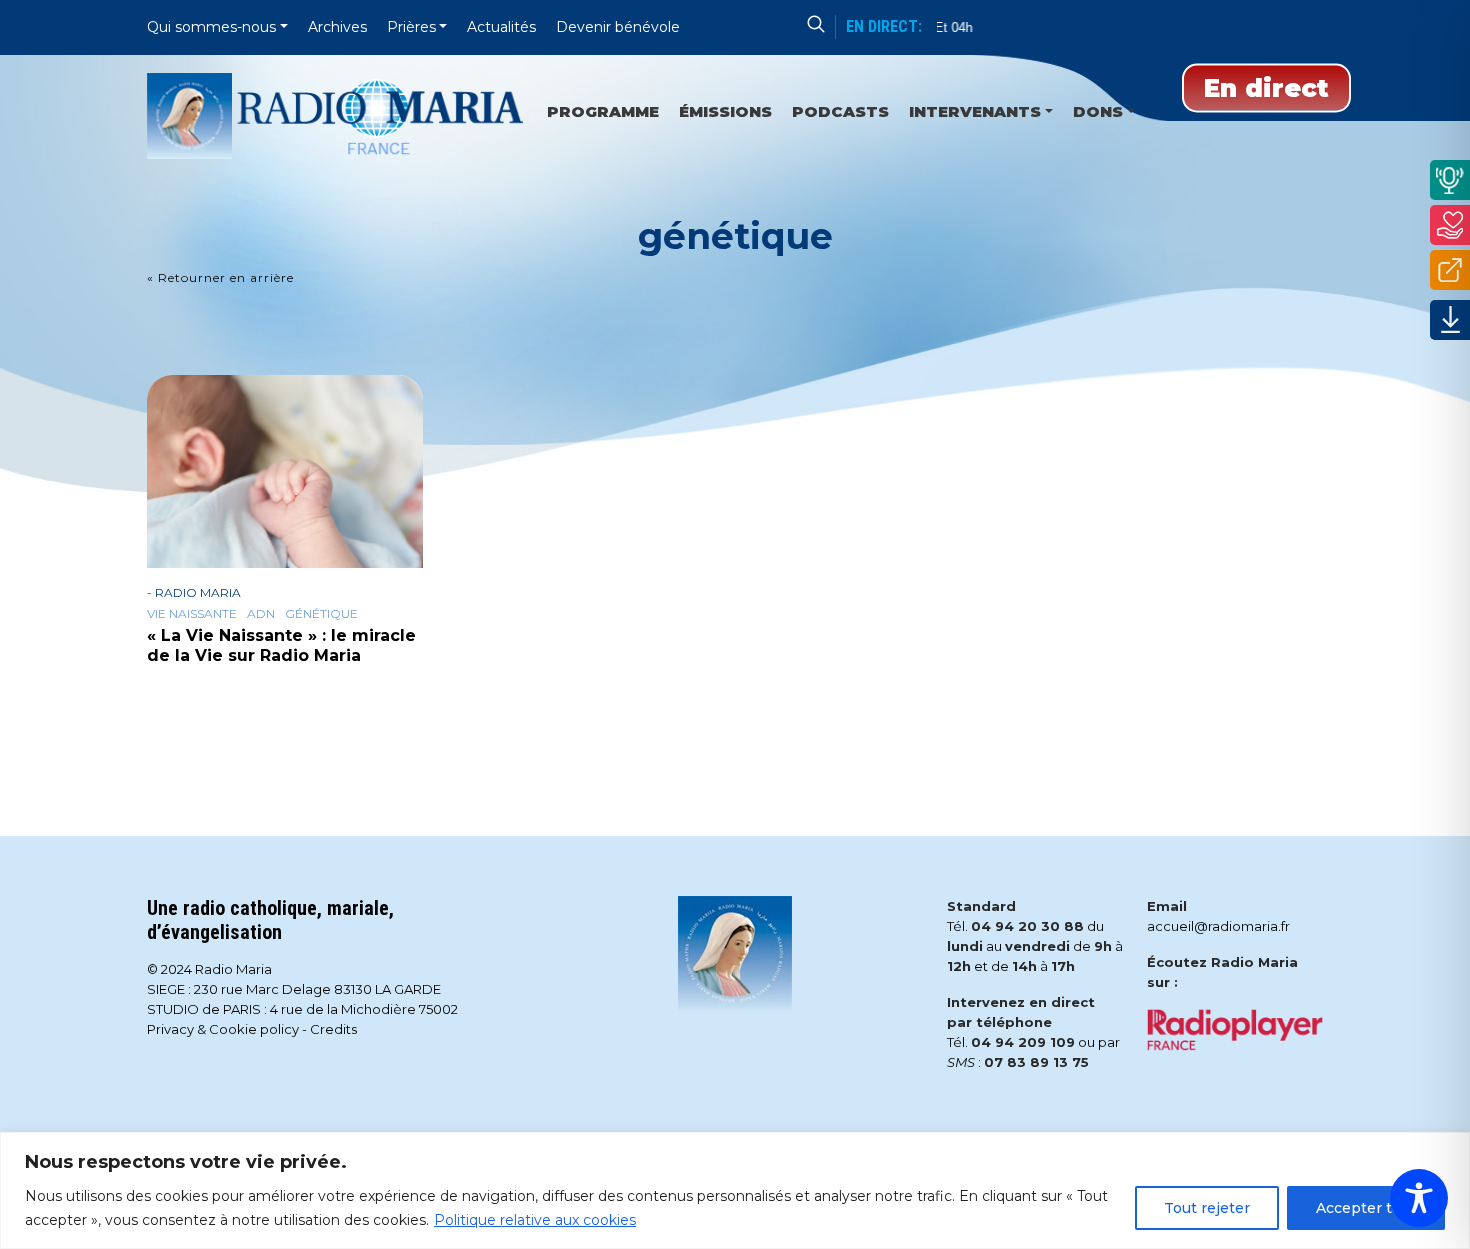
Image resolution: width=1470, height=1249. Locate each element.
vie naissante (192, 614)
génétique (321, 614)
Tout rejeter (1207, 1208)
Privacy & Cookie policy (223, 1029)
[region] (735, 1190)
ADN (261, 614)
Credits (333, 1029)
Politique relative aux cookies (535, 1220)
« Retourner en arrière (220, 277)
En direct (1266, 88)
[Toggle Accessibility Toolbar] (1419, 1198)
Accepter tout (1366, 1208)
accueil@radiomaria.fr (1218, 926)
